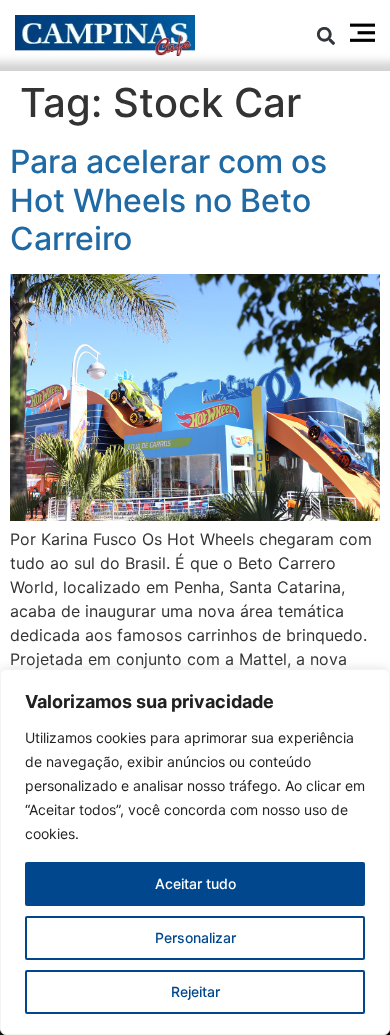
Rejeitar (195, 991)
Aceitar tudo (195, 883)
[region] (195, 852)
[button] (326, 35)
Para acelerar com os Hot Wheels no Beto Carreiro (168, 200)
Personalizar (195, 937)
